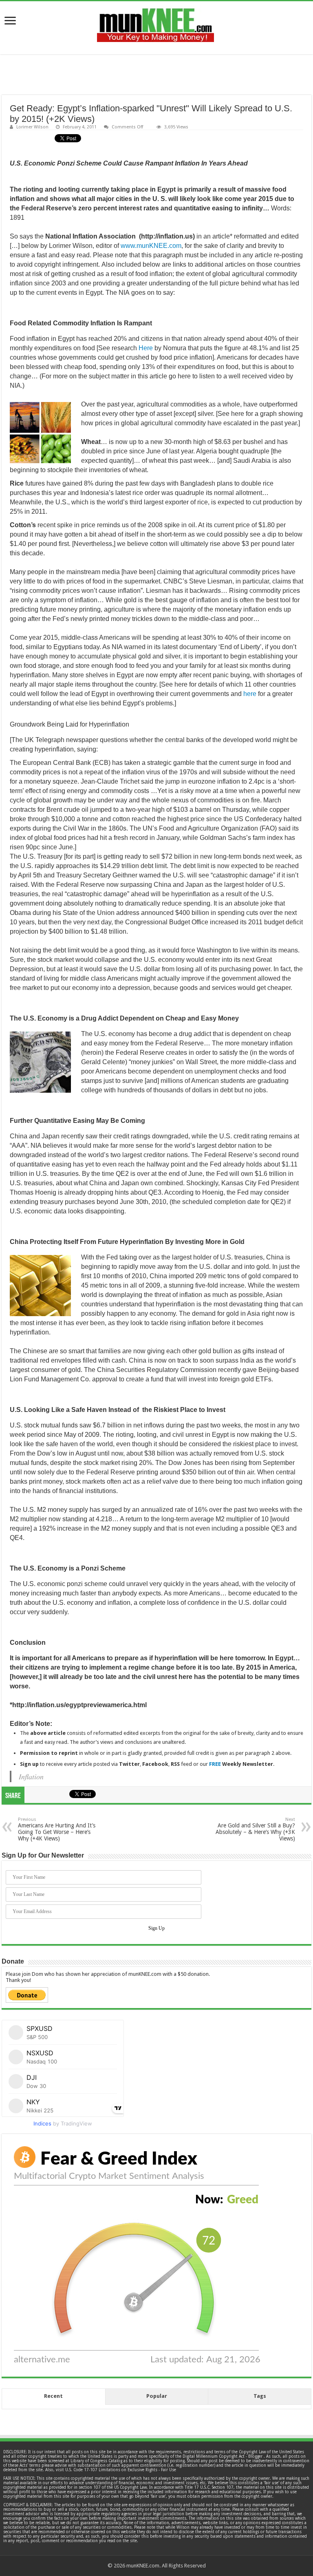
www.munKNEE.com (151, 246)
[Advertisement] (156, 75)
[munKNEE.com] (155, 22)
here (250, 694)
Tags (260, 2396)
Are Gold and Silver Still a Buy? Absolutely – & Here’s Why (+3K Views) (255, 1829)
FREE (215, 1764)
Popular (157, 2396)
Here (146, 348)
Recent (53, 2396)
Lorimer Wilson (32, 127)
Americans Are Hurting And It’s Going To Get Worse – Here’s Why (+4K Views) (57, 1829)
